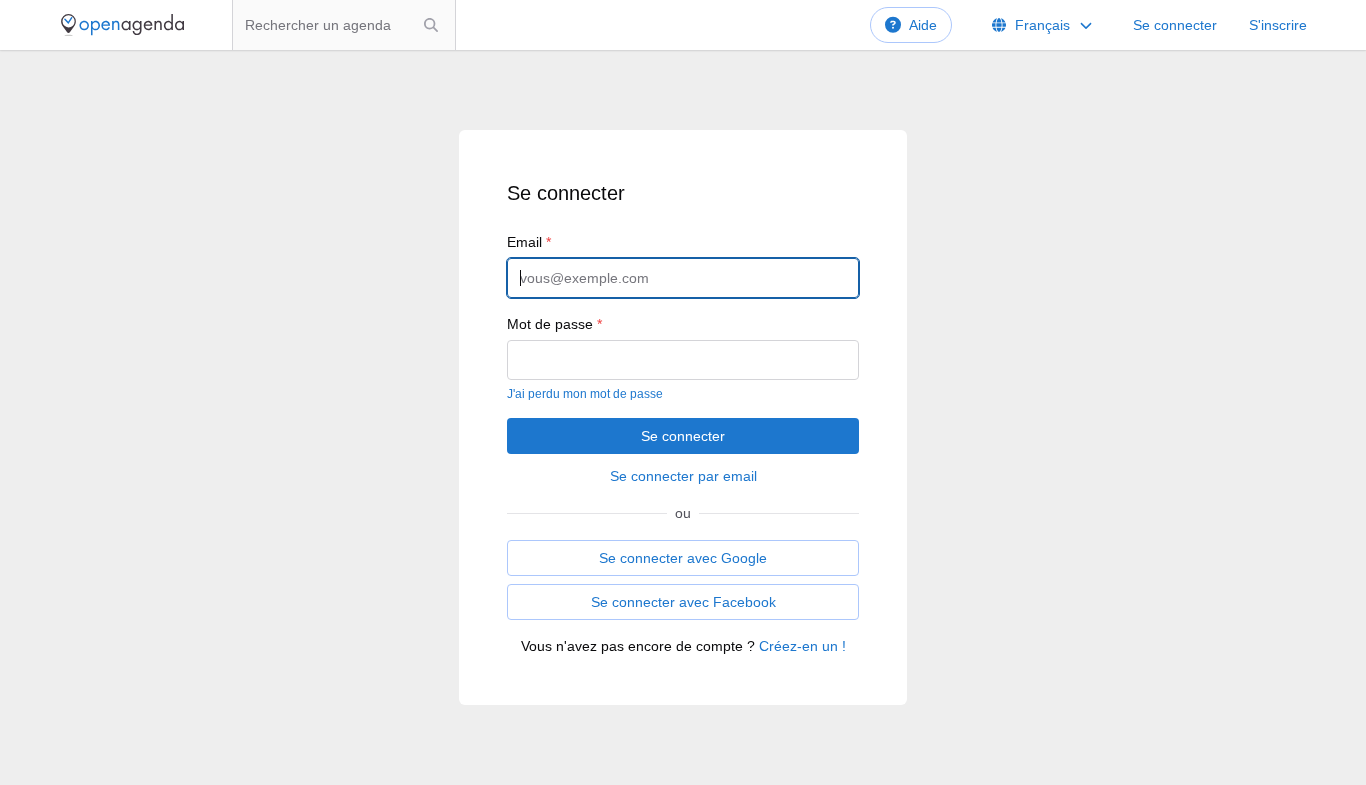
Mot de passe (554, 324)
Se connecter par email (683, 476)
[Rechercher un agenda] (431, 25)
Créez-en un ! (802, 646)
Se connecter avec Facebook (683, 602)
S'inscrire (1278, 25)
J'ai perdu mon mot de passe (585, 394)
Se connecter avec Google (683, 558)
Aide (923, 25)
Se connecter (1175, 25)
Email (529, 242)
